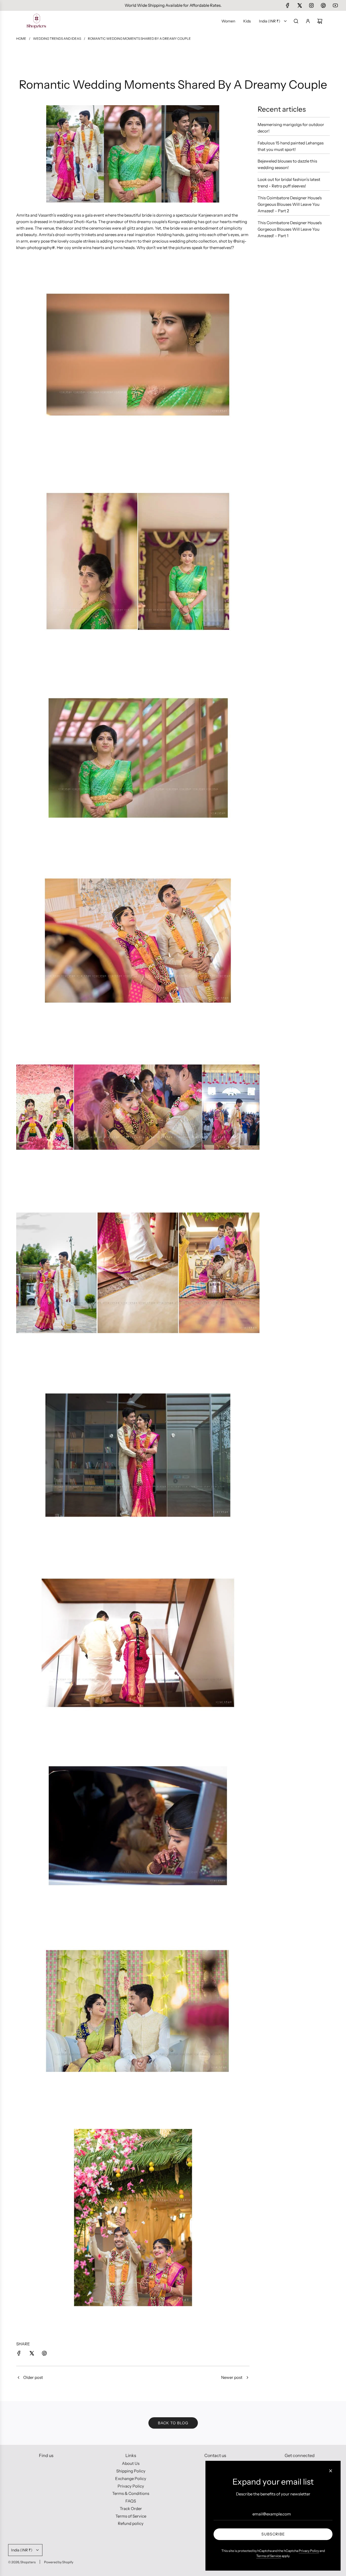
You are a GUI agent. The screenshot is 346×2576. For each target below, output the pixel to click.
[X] (300, 5)
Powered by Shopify (59, 2562)
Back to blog (173, 2423)
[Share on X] (32, 2354)
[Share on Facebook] (19, 2354)
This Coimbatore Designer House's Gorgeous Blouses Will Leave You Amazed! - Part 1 (290, 229)
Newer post (232, 2377)
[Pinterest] (323, 5)
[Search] (296, 21)
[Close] (331, 2471)
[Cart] (320, 21)
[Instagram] (311, 5)
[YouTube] (335, 5)
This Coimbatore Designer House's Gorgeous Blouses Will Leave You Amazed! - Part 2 (290, 204)
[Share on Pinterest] (44, 2354)
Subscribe (273, 2534)
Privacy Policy (309, 2551)
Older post (33, 2377)
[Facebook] (288, 5)
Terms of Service (269, 2556)
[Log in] (308, 21)
